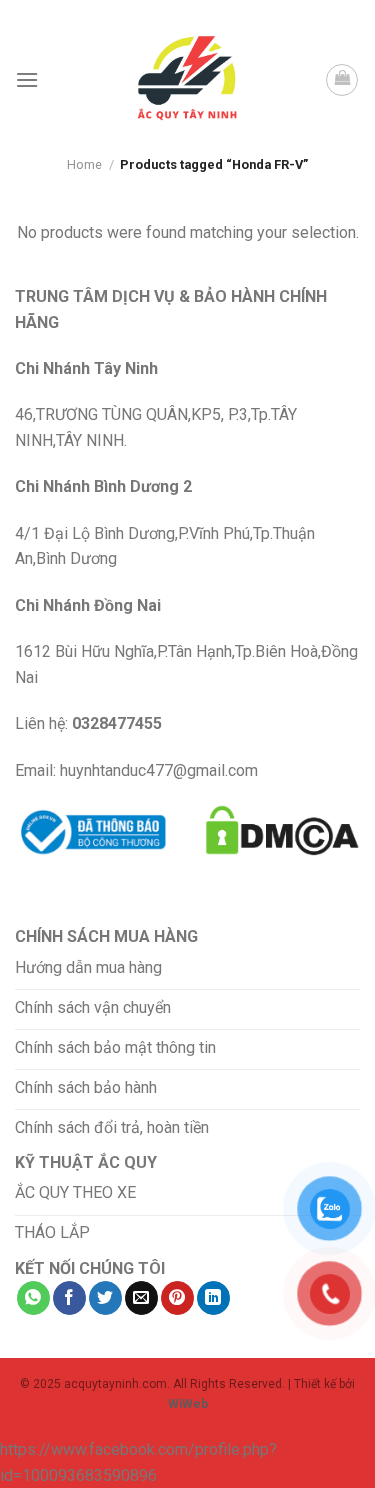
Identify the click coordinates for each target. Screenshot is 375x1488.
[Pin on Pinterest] (177, 1298)
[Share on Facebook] (69, 1298)
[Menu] (27, 79)
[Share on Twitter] (105, 1298)
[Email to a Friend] (141, 1298)
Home (84, 164)
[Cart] (342, 80)
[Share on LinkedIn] (213, 1298)
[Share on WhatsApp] (33, 1298)
